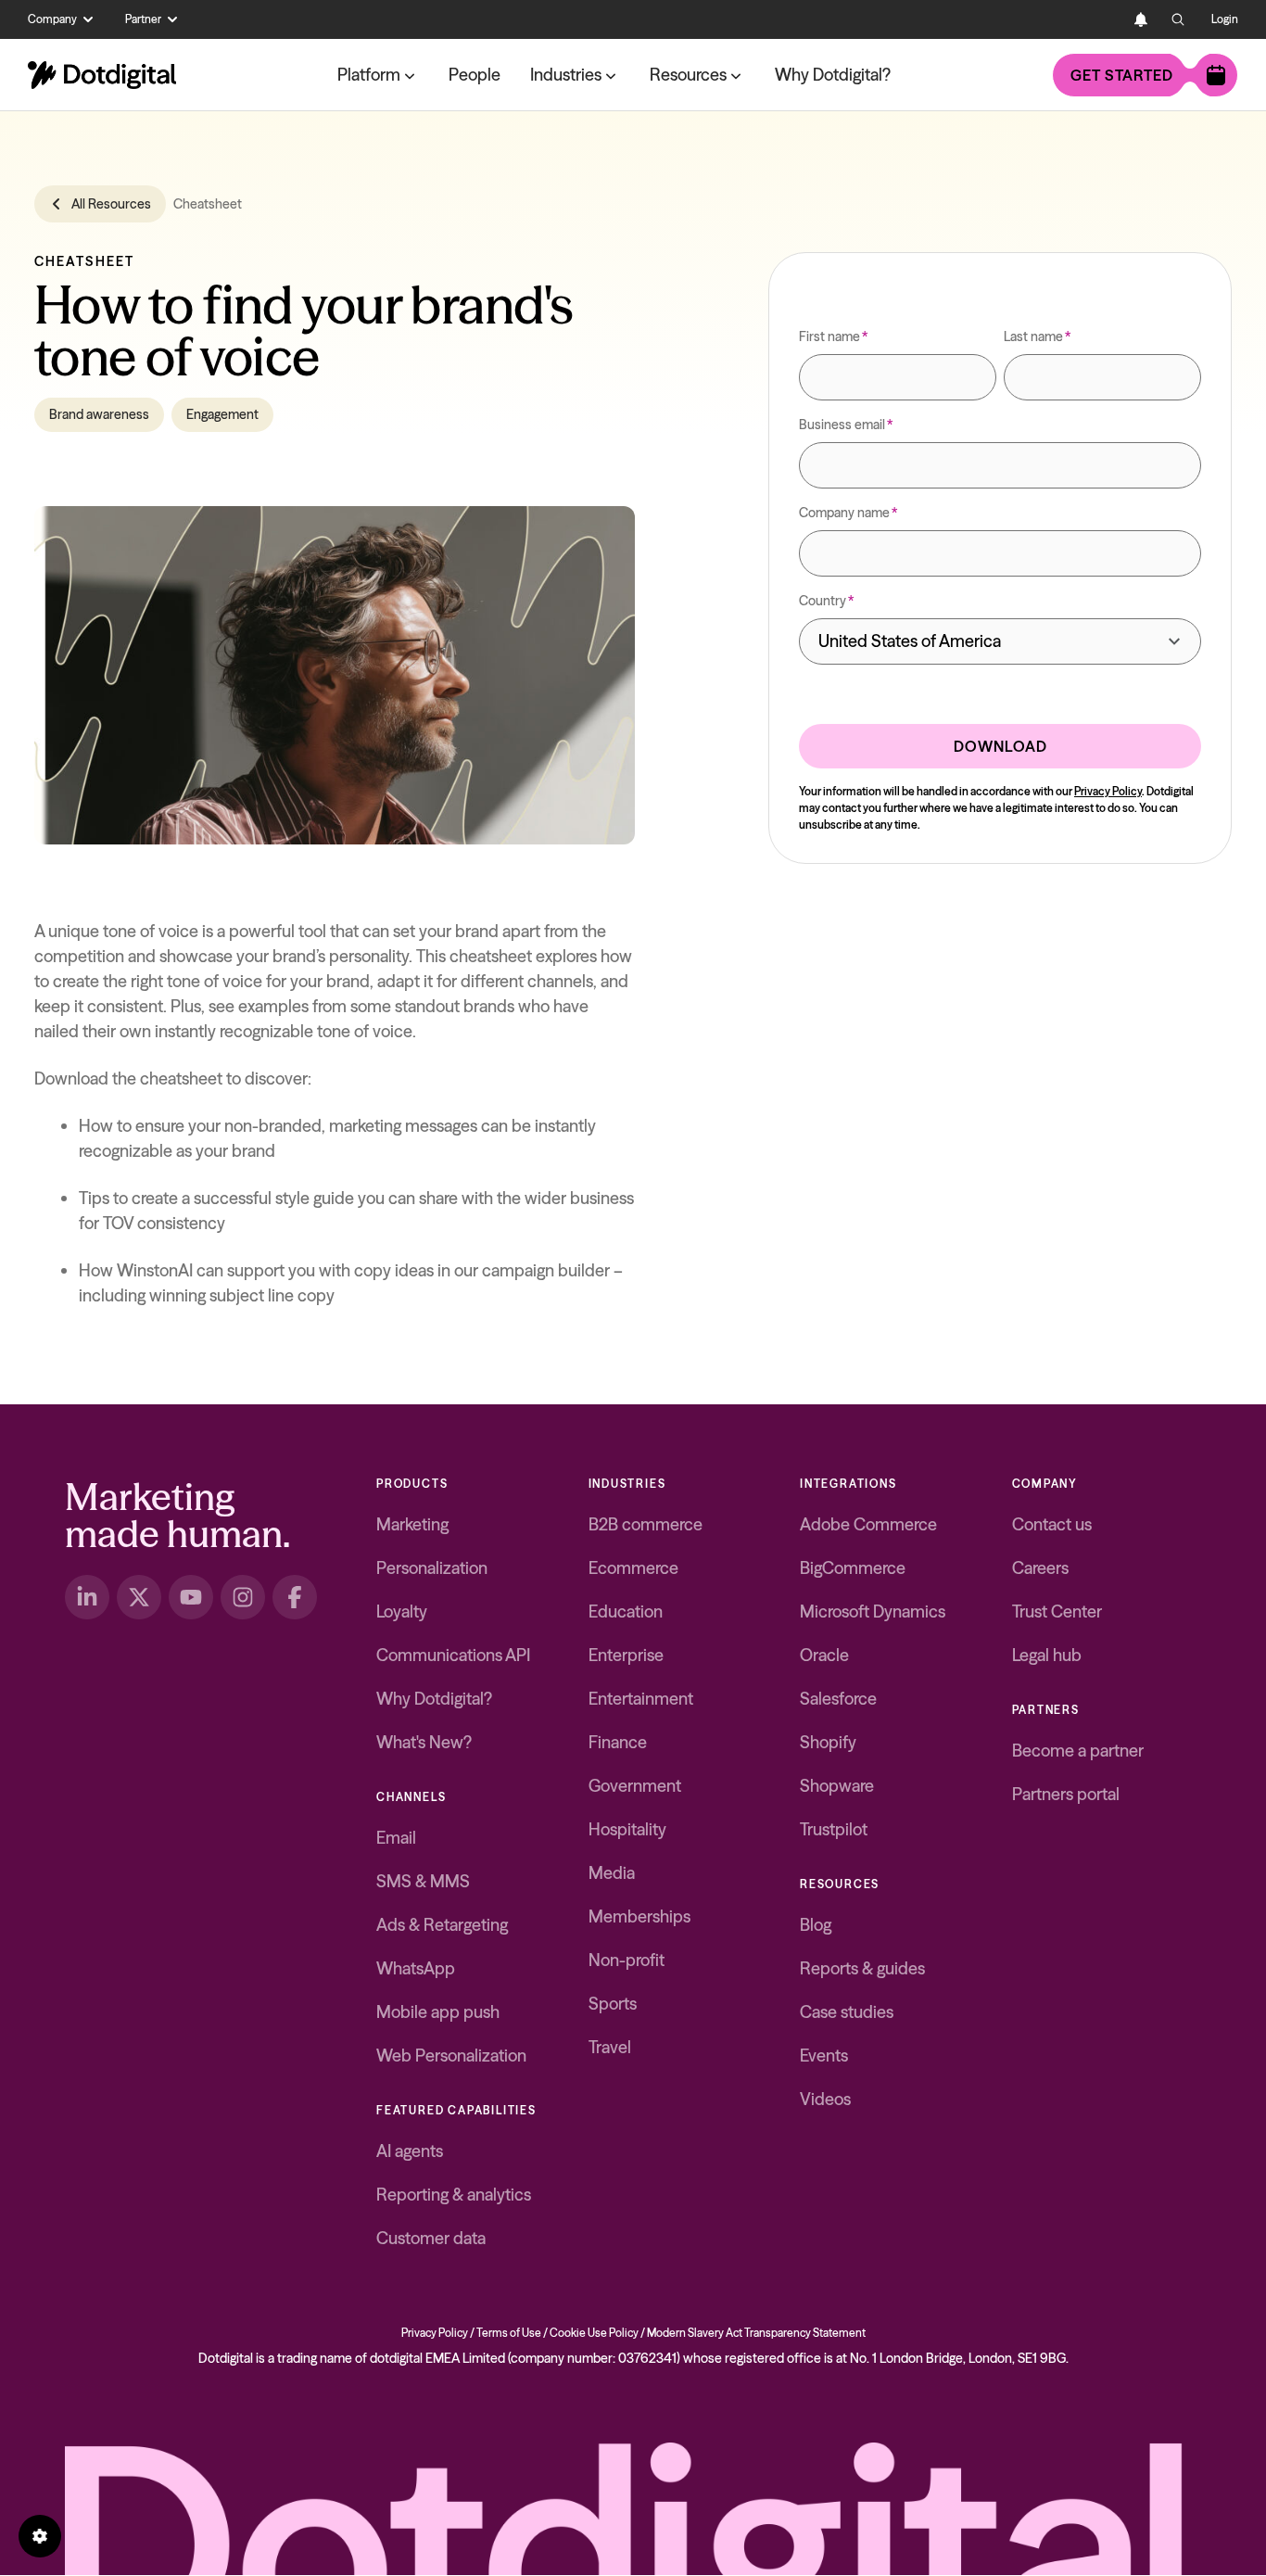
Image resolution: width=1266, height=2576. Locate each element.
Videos (825, 2099)
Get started (1122, 75)
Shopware (837, 1786)
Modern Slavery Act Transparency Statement (756, 2333)
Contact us (1052, 1524)
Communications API (453, 1655)
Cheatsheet (208, 204)
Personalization (432, 1568)
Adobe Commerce (868, 1524)
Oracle (824, 1655)
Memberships (639, 1916)
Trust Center (1057, 1612)
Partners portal (1066, 1794)
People (475, 75)
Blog (816, 1925)
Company (52, 19)
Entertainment (641, 1699)
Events (824, 2056)
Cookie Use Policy (594, 2333)
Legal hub (1047, 1655)
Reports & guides (862, 1968)
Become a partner (1078, 1751)
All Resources (111, 204)
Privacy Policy (1108, 791)
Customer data (431, 2238)
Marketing (412, 1524)
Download (1000, 746)
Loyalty (402, 1612)
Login (1225, 19)
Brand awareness (99, 414)
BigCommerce (853, 1568)
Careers (1040, 1568)
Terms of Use (509, 2333)
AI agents (410, 2151)
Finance (618, 1742)
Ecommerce (633, 1568)
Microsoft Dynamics (873, 1612)
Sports (613, 2004)
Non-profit (627, 1960)
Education (626, 1612)
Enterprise (626, 1655)
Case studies (847, 2012)
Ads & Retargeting (442, 1925)
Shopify (828, 1742)
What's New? (424, 1742)
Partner (143, 19)
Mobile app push (438, 2012)
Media (612, 1873)
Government (635, 1786)
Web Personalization (451, 2056)
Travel (610, 2047)
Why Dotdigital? (833, 75)
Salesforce (838, 1699)
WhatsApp (416, 1968)
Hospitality (627, 1829)
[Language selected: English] (1104, 19)
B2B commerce (646, 1524)
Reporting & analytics (454, 2195)
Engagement (222, 414)
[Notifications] (1141, 19)
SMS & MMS (423, 1881)
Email (396, 1838)
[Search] (1178, 19)
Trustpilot (834, 1829)
